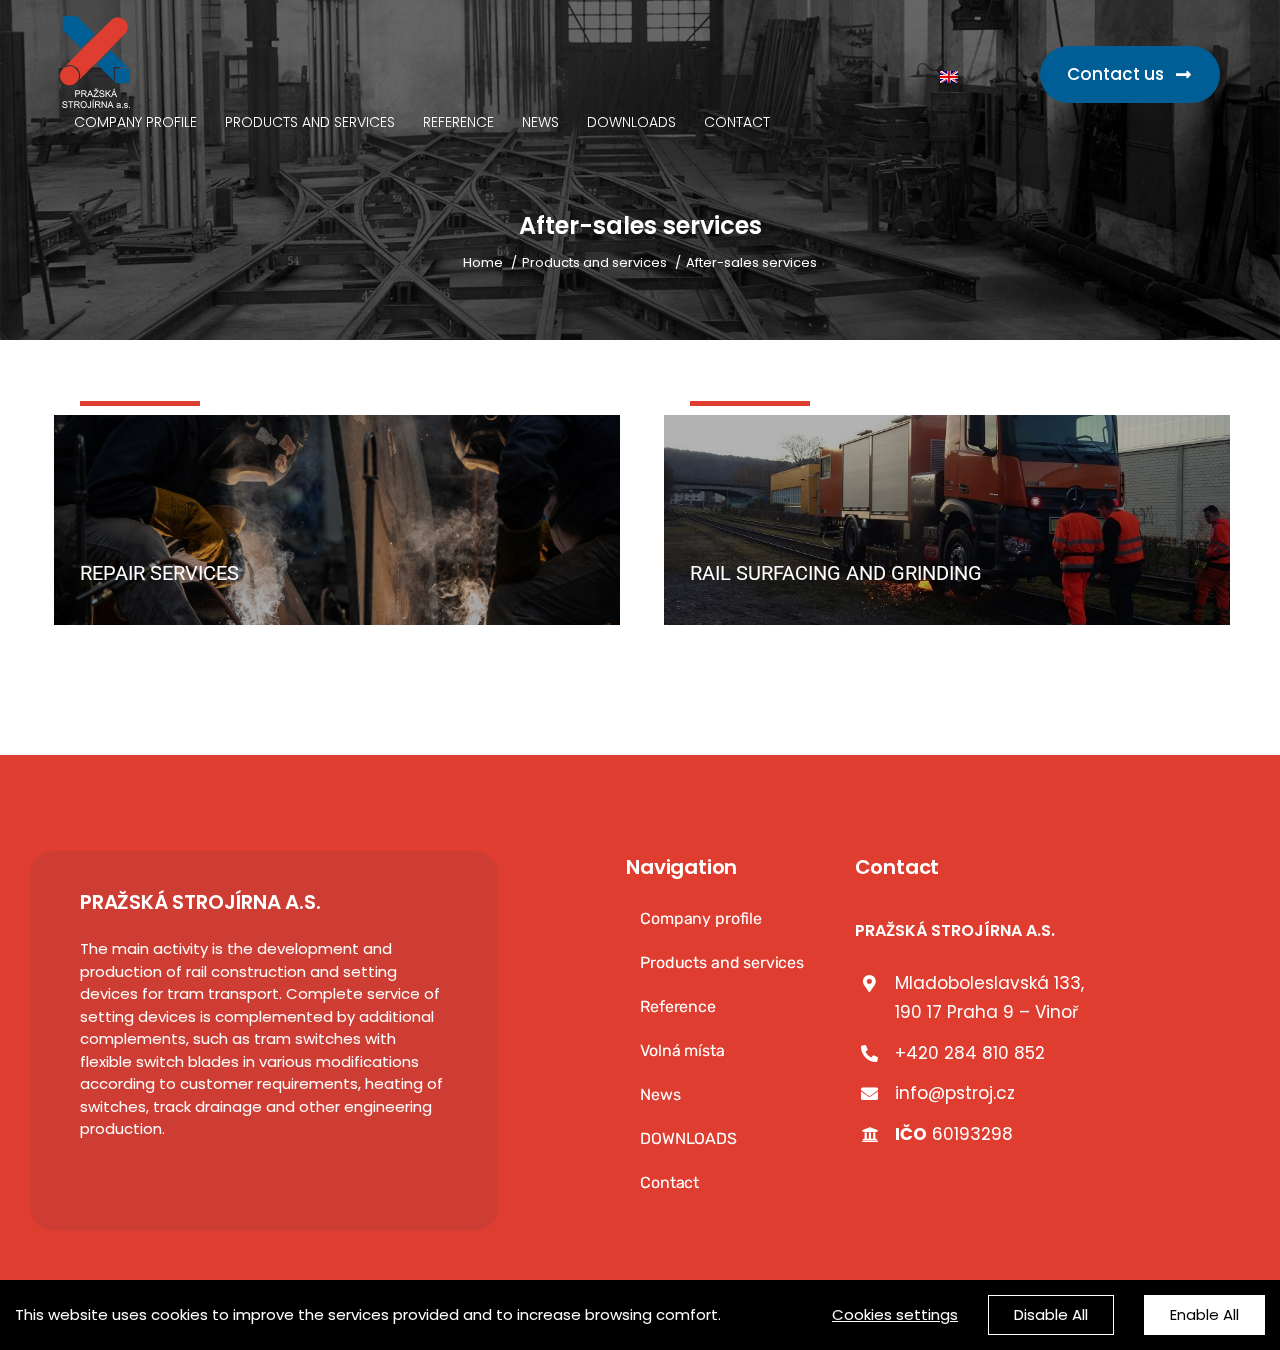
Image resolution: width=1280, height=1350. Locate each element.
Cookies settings (895, 1314)
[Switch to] (958, 78)
